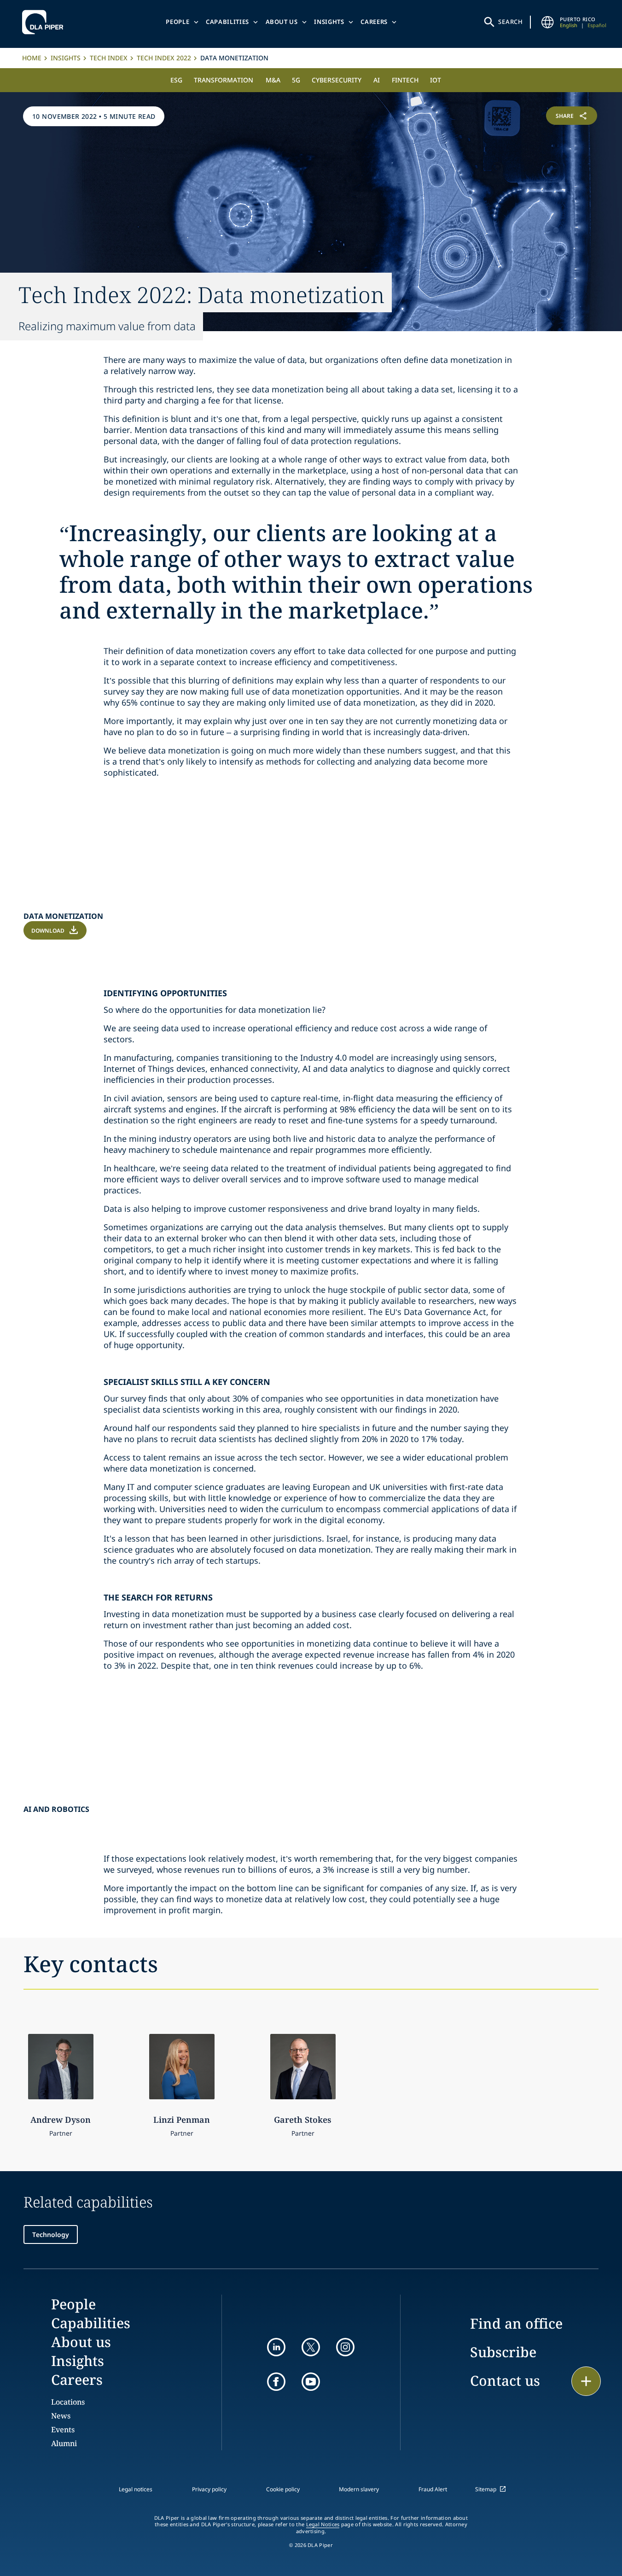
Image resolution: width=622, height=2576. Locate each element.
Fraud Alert (433, 2489)
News (61, 2416)
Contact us (505, 2380)
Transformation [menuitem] (224, 80)
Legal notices (136, 2489)
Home (32, 58)
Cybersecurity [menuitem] (337, 80)
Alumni (64, 2443)
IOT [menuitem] (436, 80)
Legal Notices (323, 2524)
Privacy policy (209, 2489)
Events (63, 2430)
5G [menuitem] (296, 80)
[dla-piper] (45, 22)
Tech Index (109, 58)
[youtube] (311, 2382)
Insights (329, 22)
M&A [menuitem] (273, 80)
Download (48, 931)
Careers (374, 22)
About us (282, 22)
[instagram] (345, 2347)
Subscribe (503, 2352)
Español (597, 25)
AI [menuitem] (377, 80)
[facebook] (276, 2382)
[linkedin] (276, 2347)
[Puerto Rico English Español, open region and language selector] (548, 22)
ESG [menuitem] (176, 80)
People (177, 22)
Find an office (516, 2323)
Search (511, 22)
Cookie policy (283, 2489)
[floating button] (586, 2381)
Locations (68, 2402)
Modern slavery (359, 2489)
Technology (51, 2234)
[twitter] (311, 2347)
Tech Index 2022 (164, 58)
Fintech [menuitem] (405, 80)
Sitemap (486, 2489)
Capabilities (227, 22)
